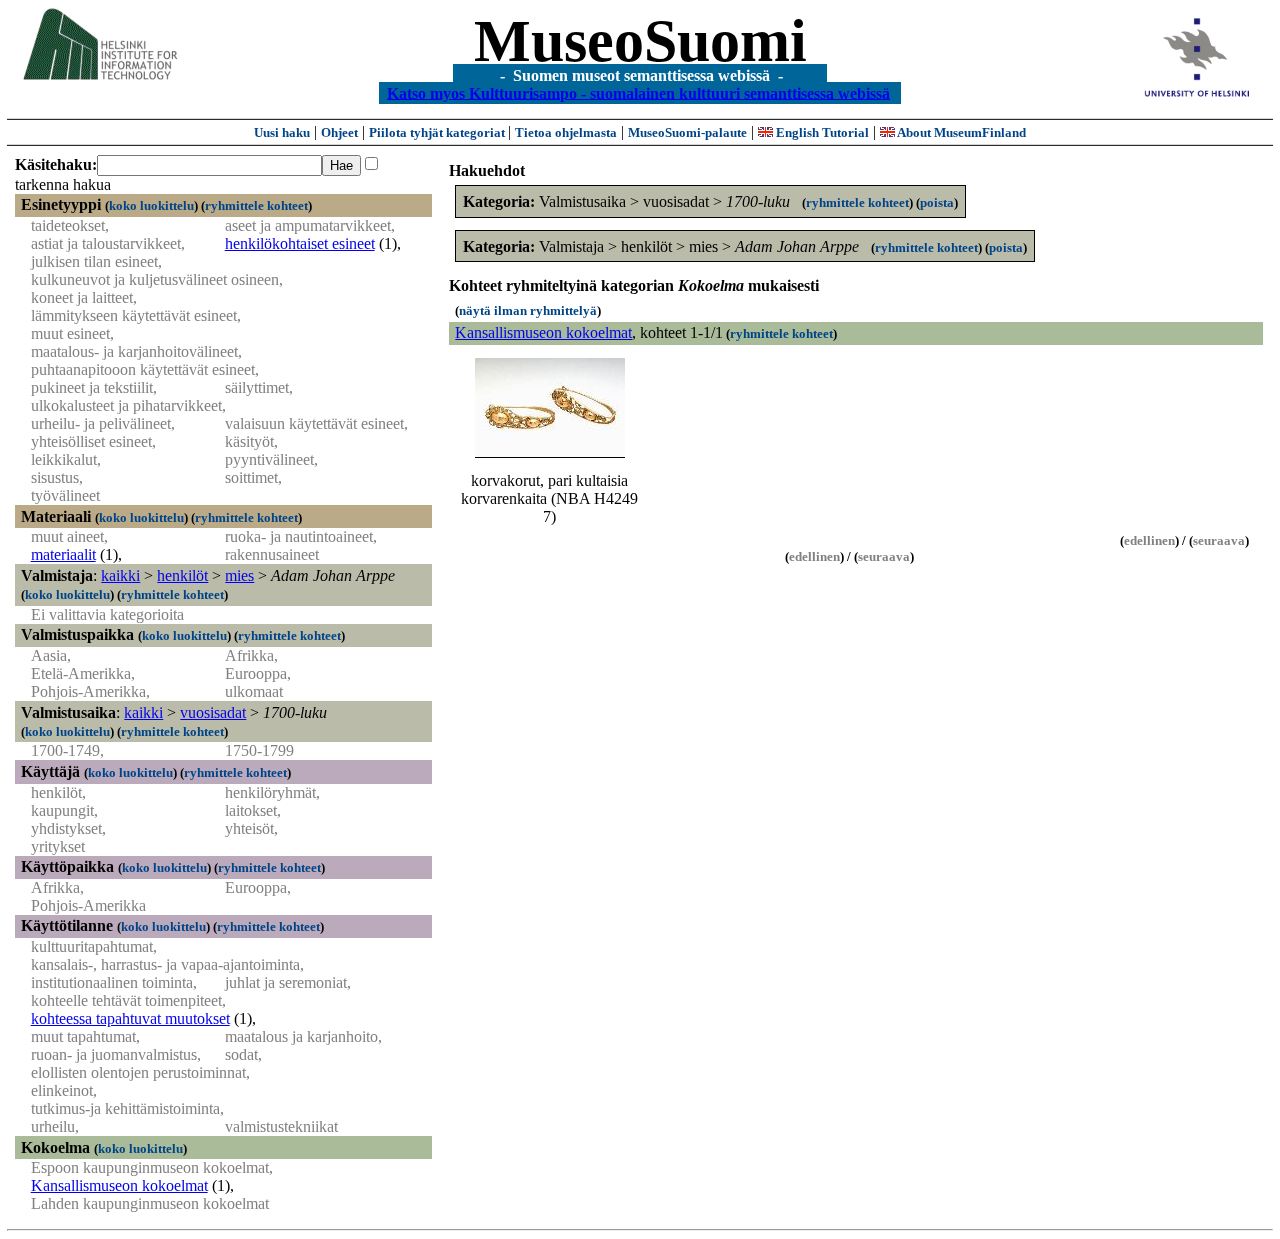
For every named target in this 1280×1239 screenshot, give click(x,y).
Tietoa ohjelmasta (566, 132)
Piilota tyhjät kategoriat (438, 132)
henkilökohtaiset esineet (300, 243)
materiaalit (63, 554)
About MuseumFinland (960, 132)
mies (239, 575)
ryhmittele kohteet (256, 205)
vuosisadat (213, 712)
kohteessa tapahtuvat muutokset (130, 1018)
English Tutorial (821, 132)
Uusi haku (282, 132)
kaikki (120, 575)
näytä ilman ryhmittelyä (528, 310)
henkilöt (182, 575)
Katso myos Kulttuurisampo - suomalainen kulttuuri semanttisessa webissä (638, 92)
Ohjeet (339, 132)
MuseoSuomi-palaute (687, 132)
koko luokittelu (151, 205)
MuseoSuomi (640, 41)
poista (937, 202)
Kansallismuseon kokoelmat (119, 1185)
